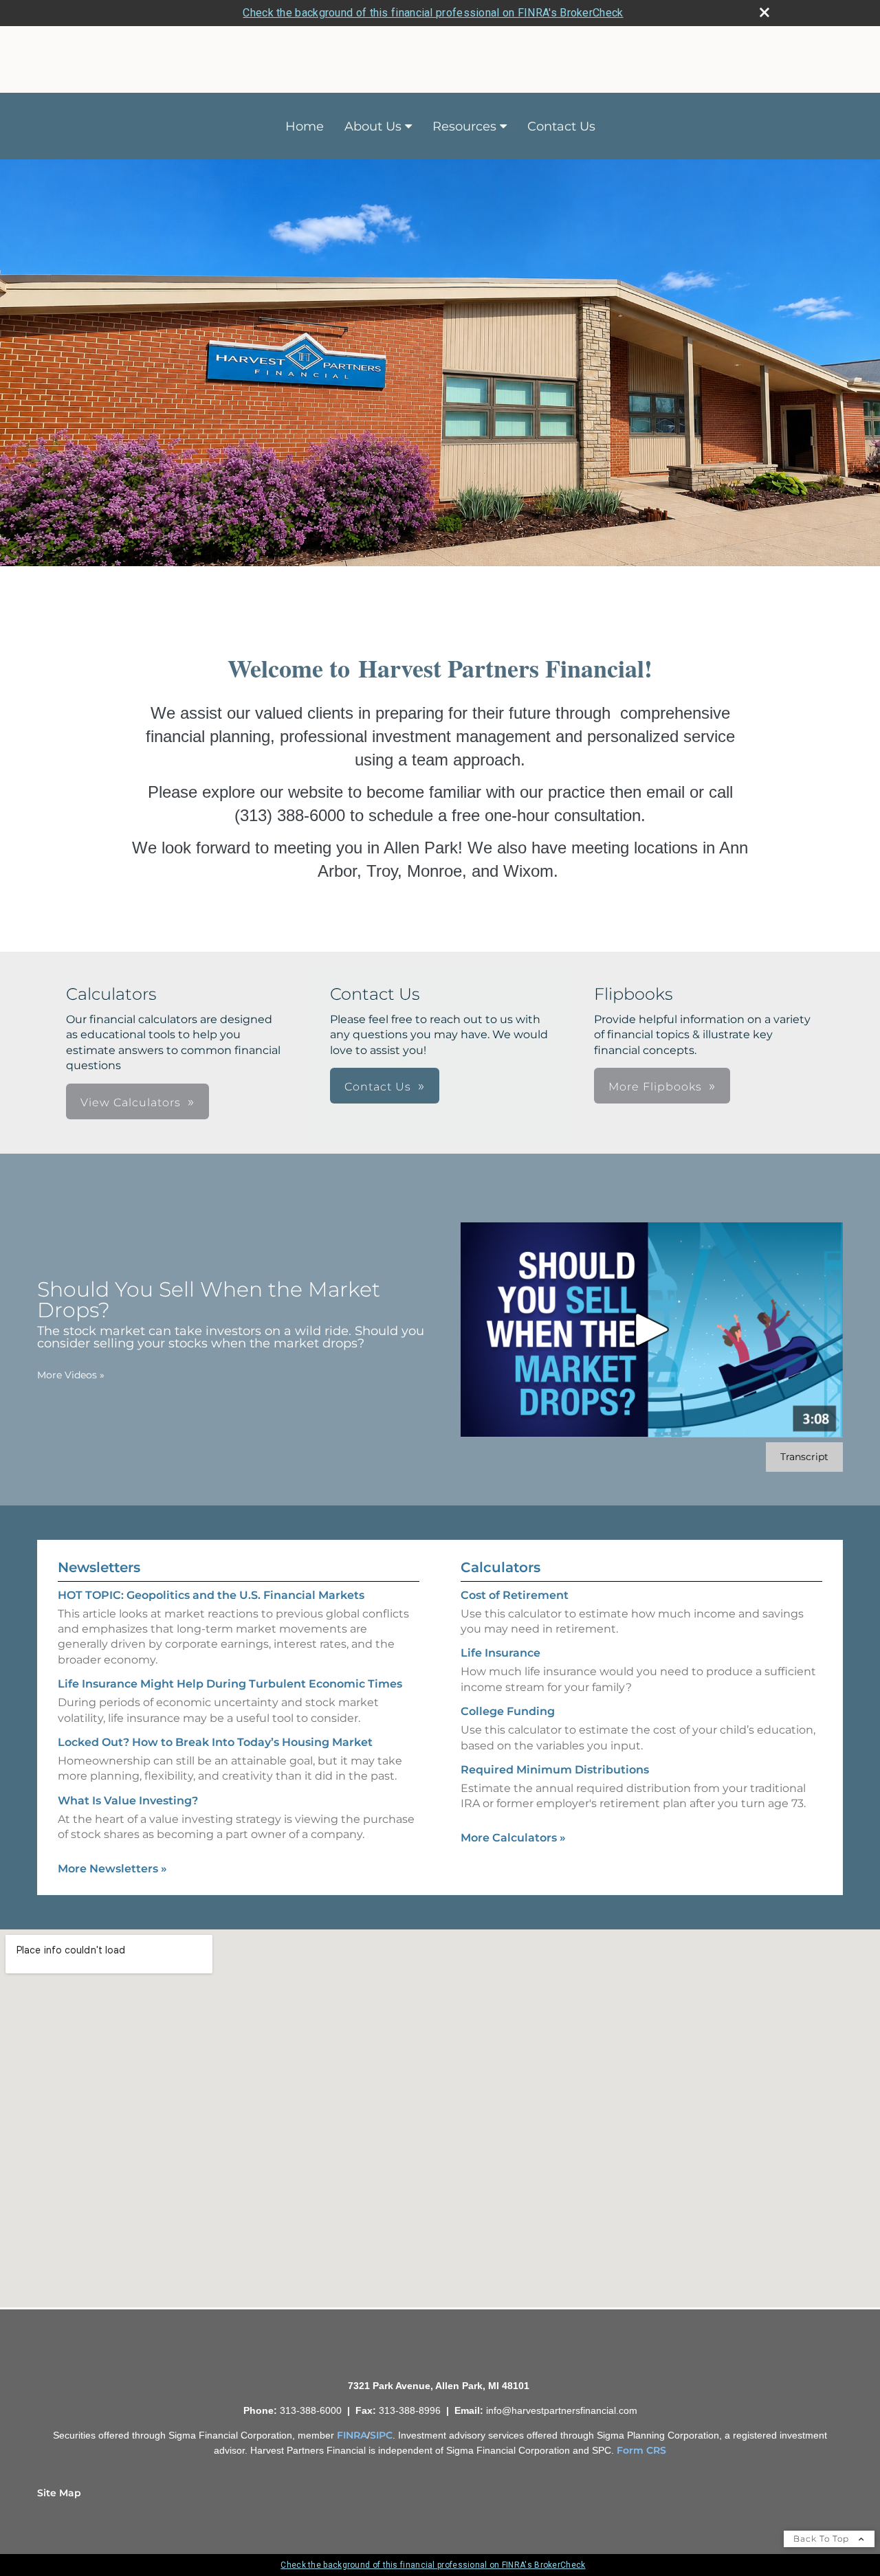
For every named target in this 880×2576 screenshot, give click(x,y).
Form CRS (641, 2450)
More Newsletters (112, 1869)
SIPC (381, 2435)
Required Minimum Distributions (555, 1770)
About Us (373, 126)
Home (305, 126)
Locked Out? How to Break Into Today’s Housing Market (215, 1742)
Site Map (59, 2493)
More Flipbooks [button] (655, 1087)
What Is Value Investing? (128, 1801)
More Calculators (513, 1838)
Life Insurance (500, 1653)
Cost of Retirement (515, 1595)
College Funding (508, 1711)
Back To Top (823, 2539)
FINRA (352, 2435)
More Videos (71, 1375)
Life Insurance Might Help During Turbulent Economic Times (230, 1684)
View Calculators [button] (131, 1102)
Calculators (500, 1567)
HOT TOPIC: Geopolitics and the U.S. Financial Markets (211, 1595)
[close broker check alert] (764, 12)
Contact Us (561, 126)
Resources (464, 126)
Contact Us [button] (378, 1087)
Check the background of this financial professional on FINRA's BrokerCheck (433, 13)
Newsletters (99, 1567)
